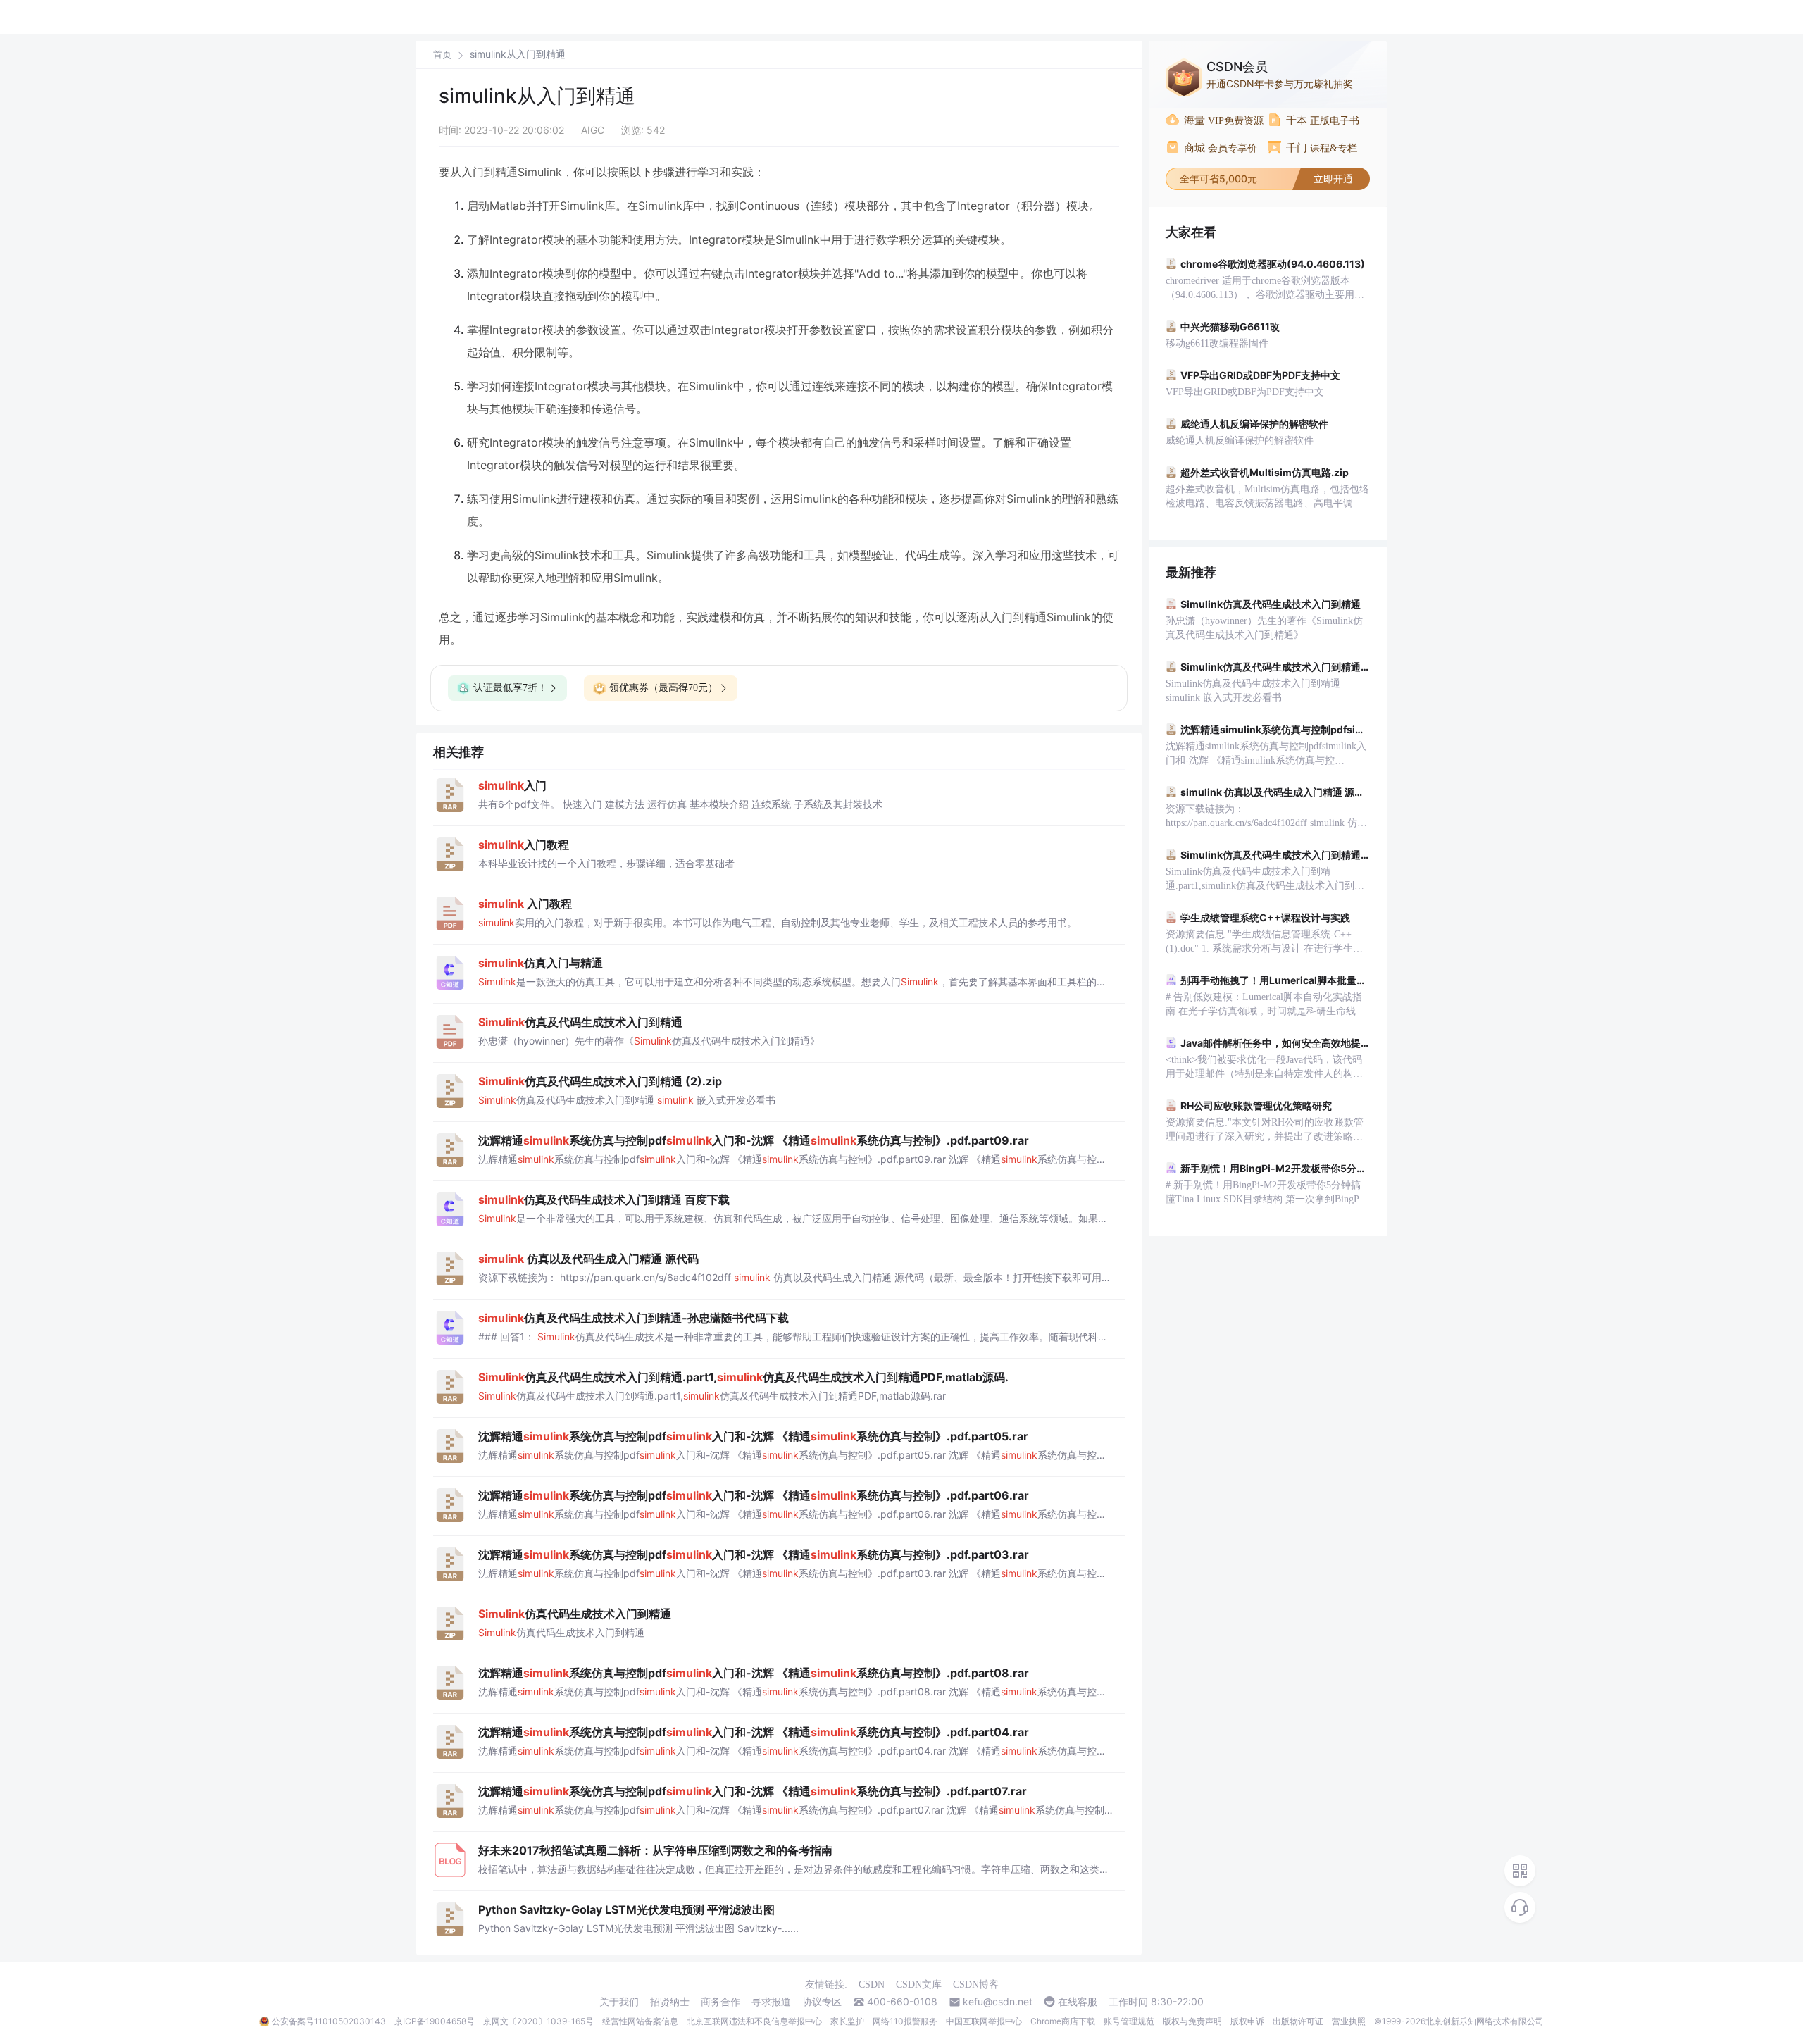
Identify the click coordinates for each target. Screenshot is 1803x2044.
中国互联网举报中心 (984, 2021)
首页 (442, 55)
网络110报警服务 (905, 2021)
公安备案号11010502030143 (329, 2021)
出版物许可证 (1298, 2021)
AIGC (593, 130)
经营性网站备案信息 (640, 2021)
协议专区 (822, 2002)
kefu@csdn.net (998, 2002)
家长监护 (847, 2021)
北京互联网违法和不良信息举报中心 (754, 2021)
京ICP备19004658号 (435, 2021)
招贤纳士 (670, 2002)
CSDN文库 (919, 1984)
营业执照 (1349, 2021)
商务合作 (720, 2002)
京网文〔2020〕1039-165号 (538, 2021)
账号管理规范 (1129, 2021)
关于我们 (619, 2002)
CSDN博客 (976, 1984)
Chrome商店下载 (1063, 2021)
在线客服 (1078, 2002)
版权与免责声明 (1192, 2021)
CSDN (872, 1984)
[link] (442, 54)
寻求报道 (771, 2002)
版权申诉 (1247, 2021)
